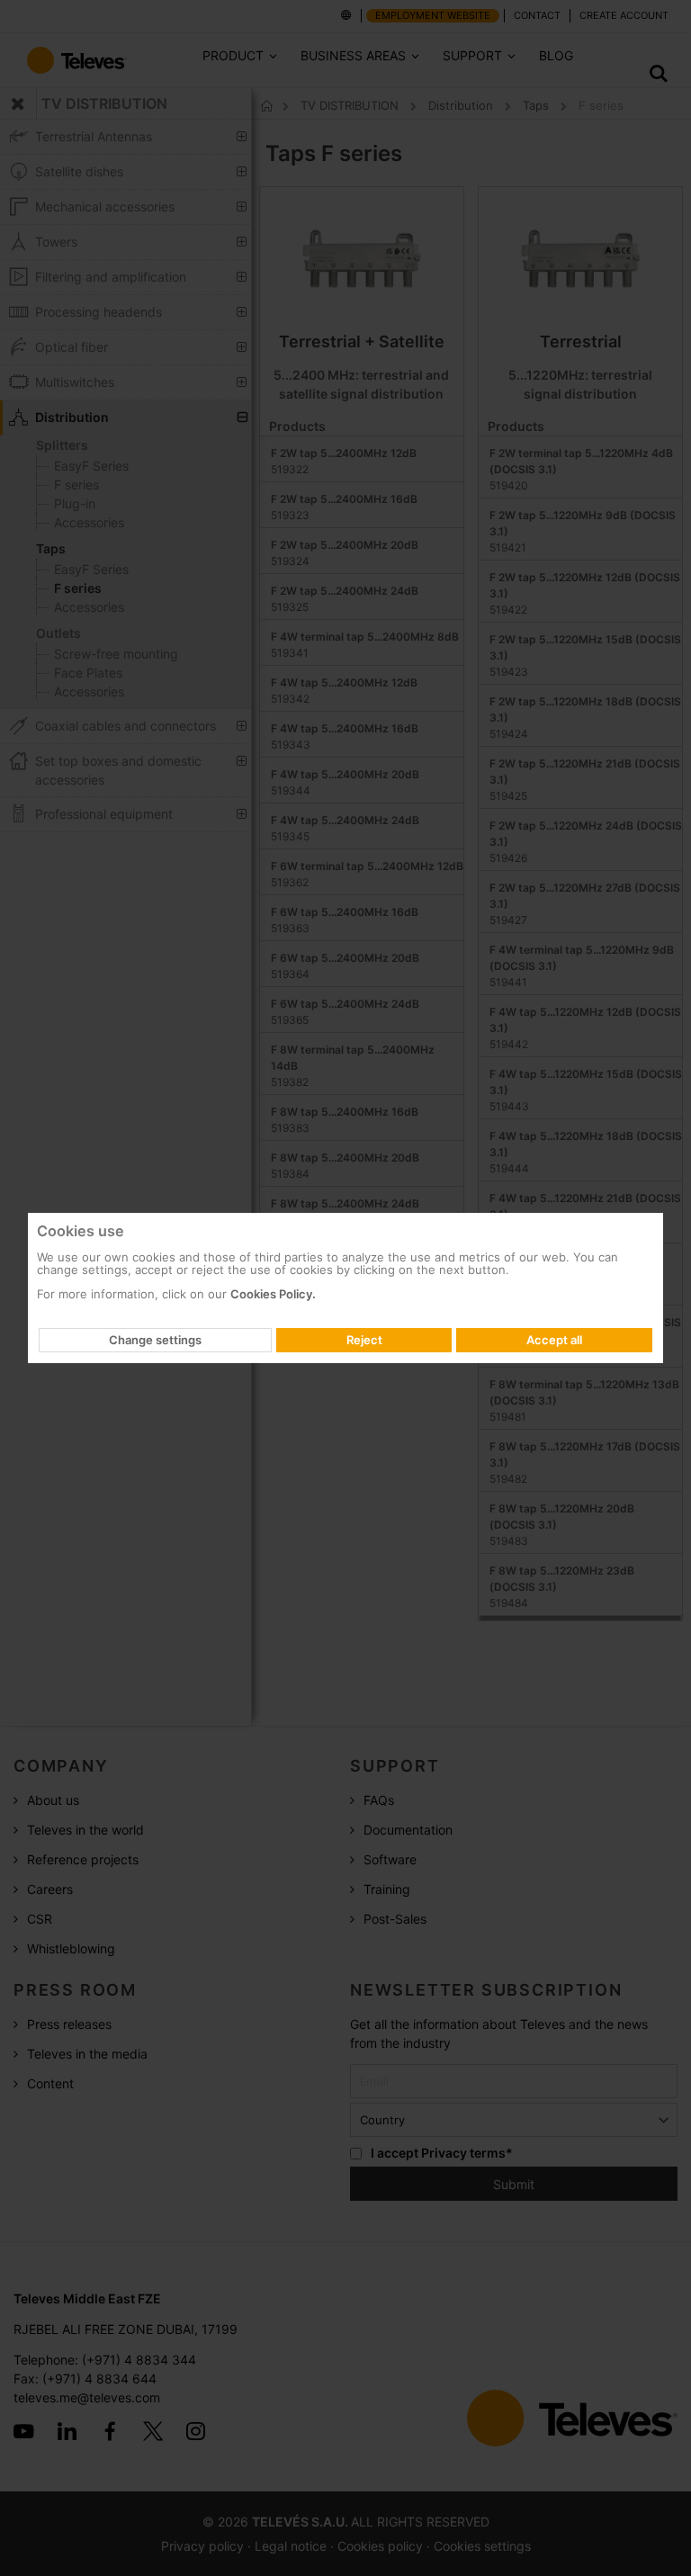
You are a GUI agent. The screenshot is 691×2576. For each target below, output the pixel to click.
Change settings (155, 1340)
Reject (364, 1340)
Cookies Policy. (273, 1294)
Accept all (554, 1340)
